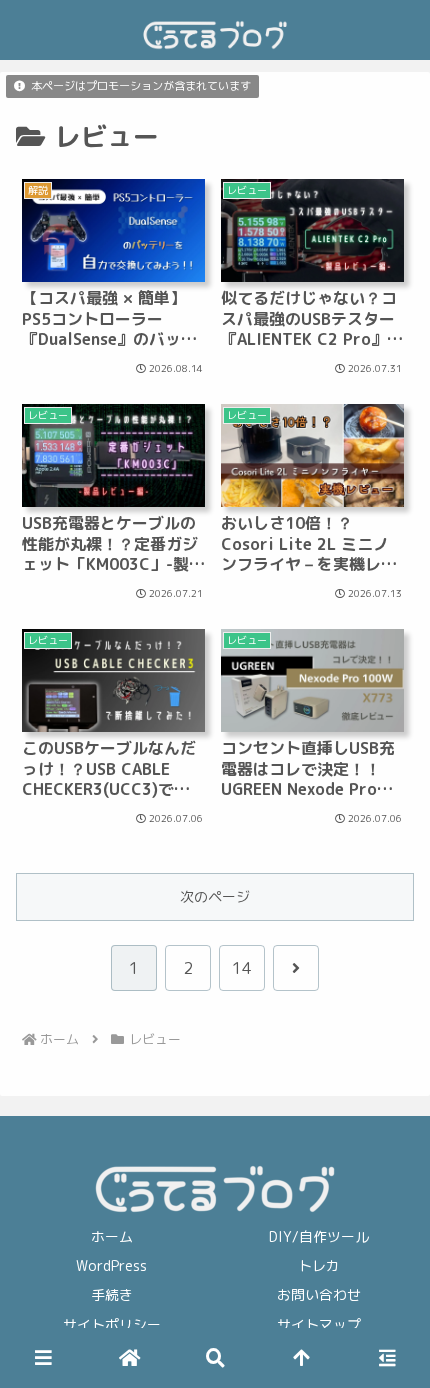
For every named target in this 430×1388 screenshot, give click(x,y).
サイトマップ (319, 1324)
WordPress (111, 1265)
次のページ (215, 896)
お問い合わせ (319, 1294)
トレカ (319, 1265)
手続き (112, 1294)
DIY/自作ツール (319, 1236)
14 (242, 968)
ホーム (112, 1236)
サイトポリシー (112, 1324)
